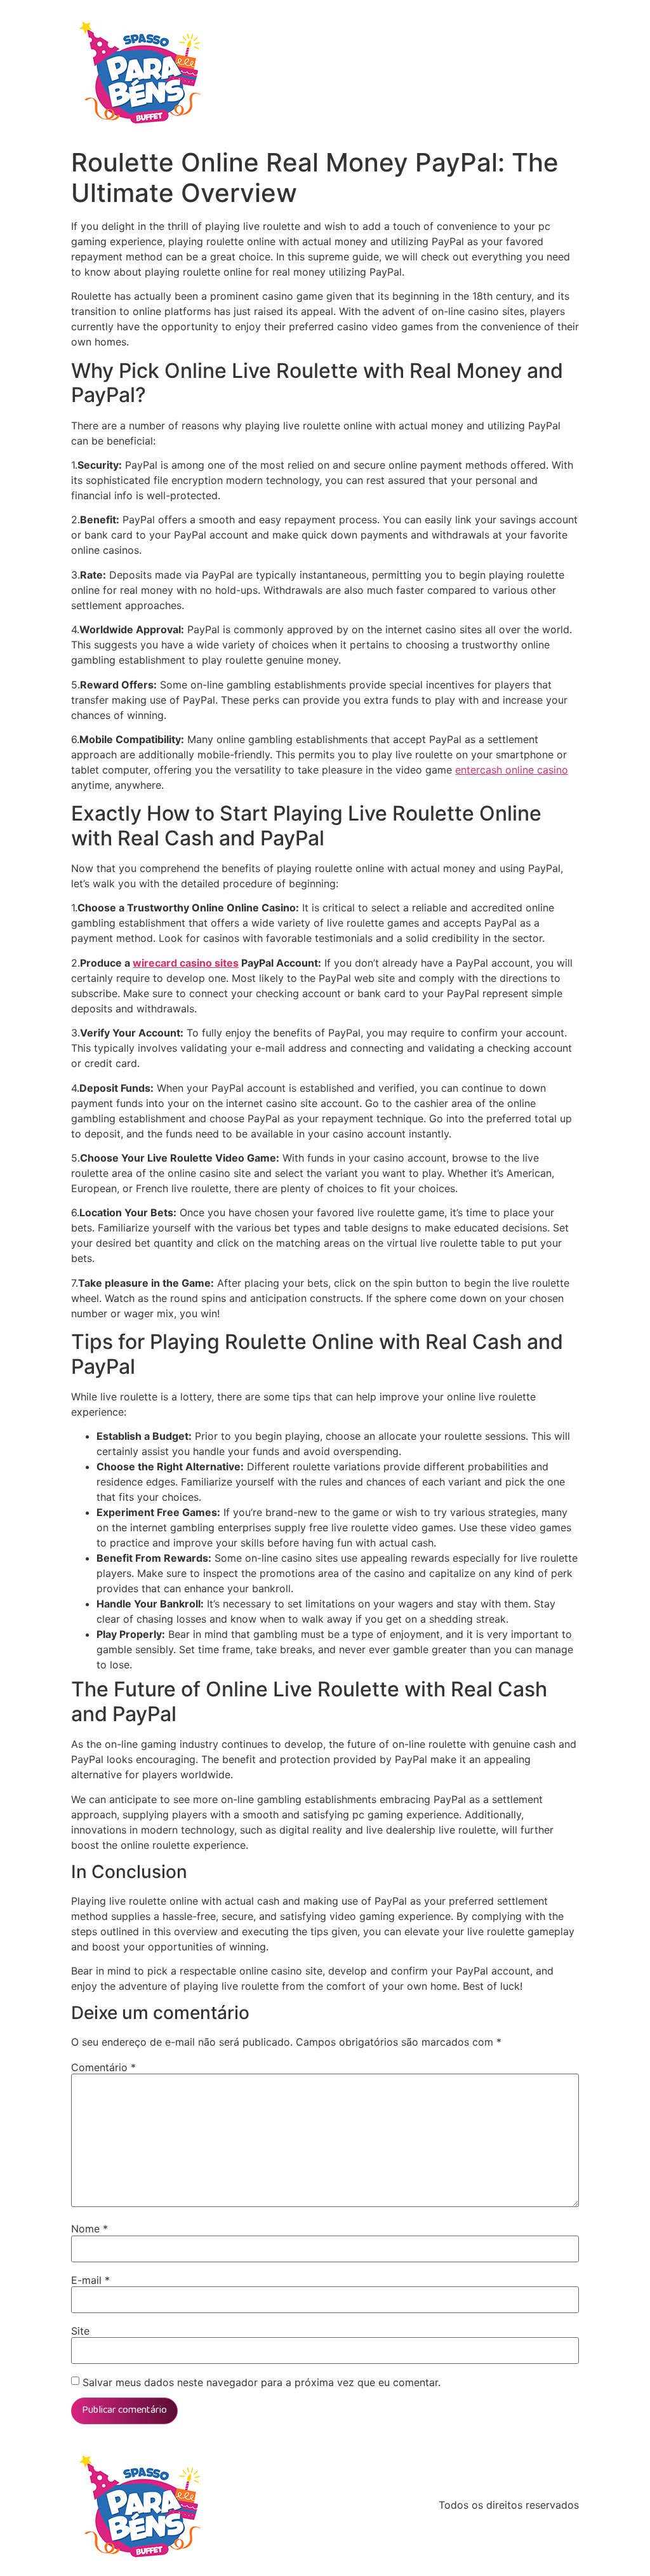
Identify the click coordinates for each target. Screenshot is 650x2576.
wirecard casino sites (186, 963)
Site (80, 2331)
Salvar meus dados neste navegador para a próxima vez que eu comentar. (262, 2382)
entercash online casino (512, 770)
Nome (90, 2229)
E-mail (90, 2280)
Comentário (103, 2067)
